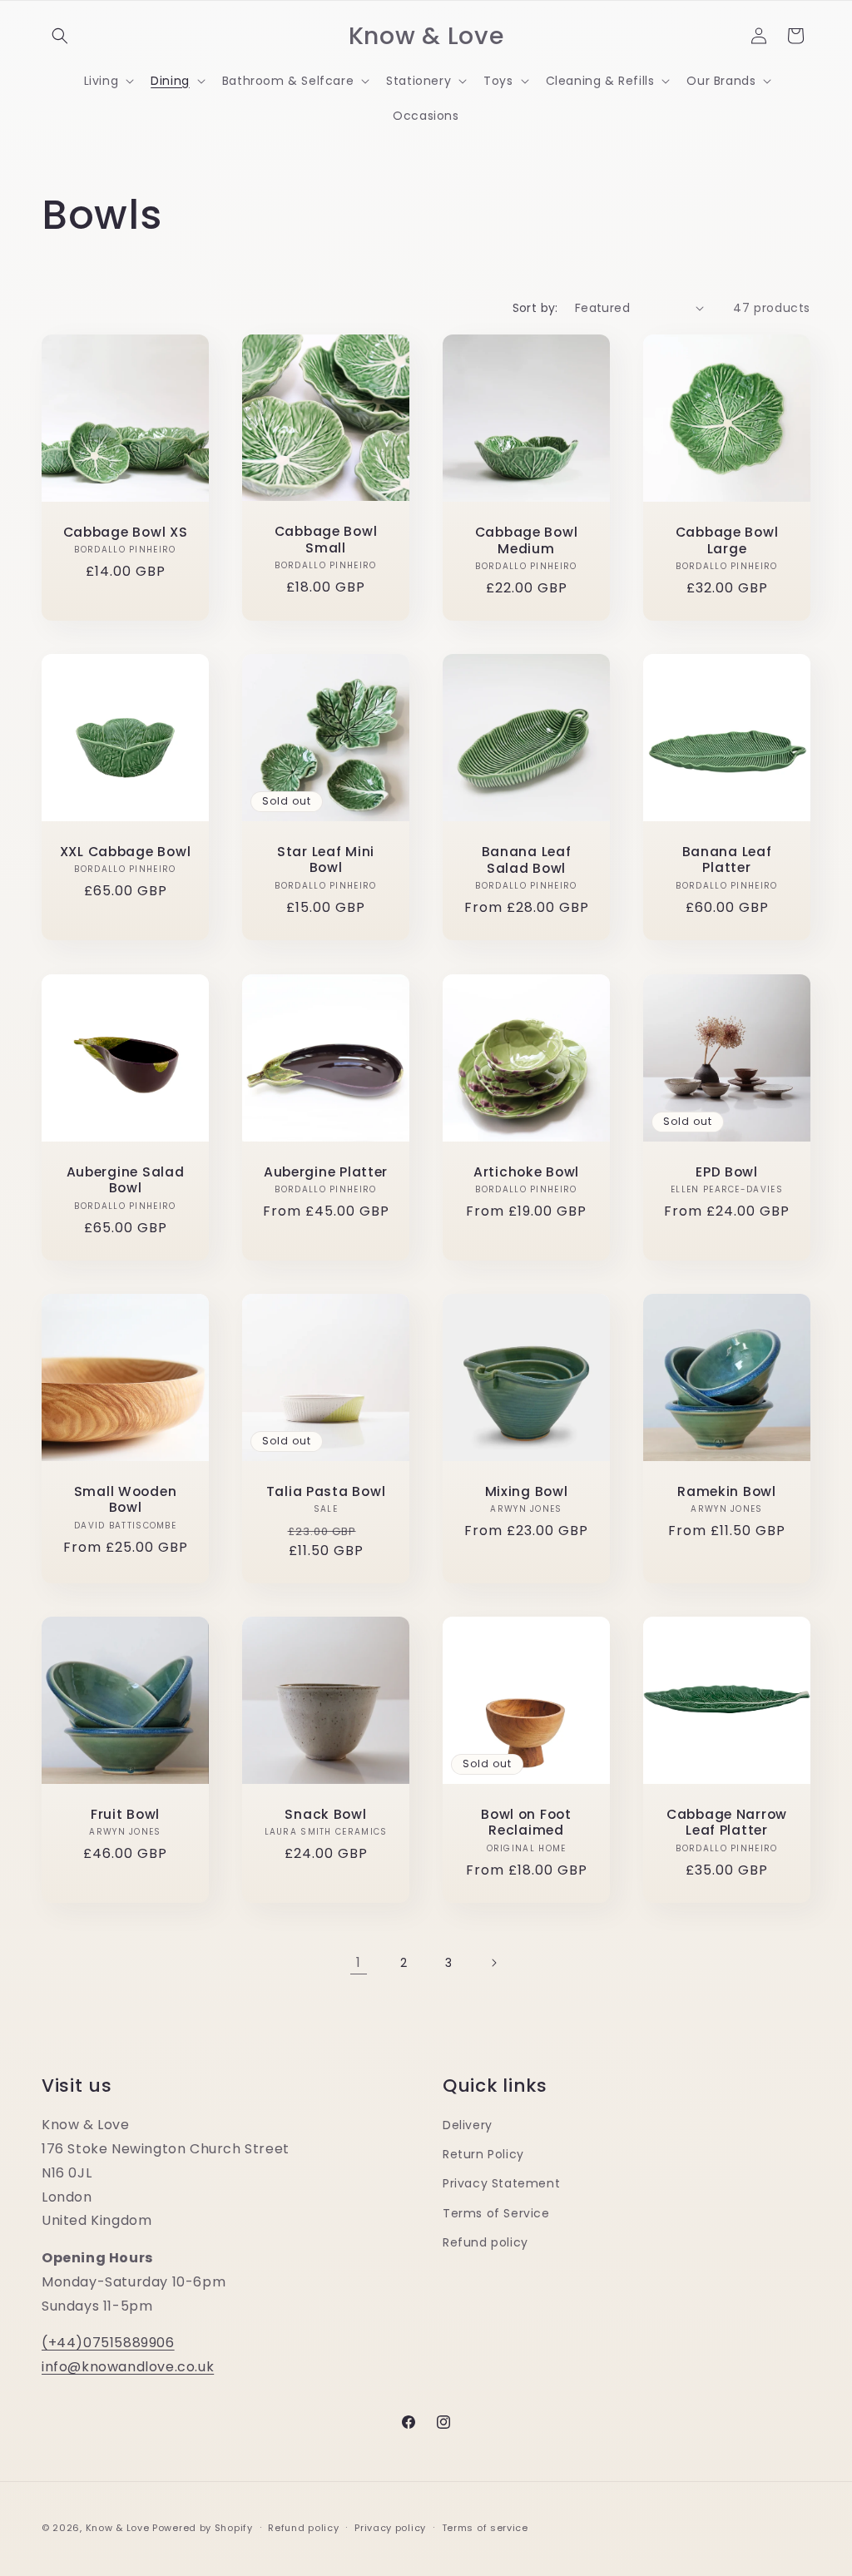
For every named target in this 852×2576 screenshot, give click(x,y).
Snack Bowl (325, 1814)
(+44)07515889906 (108, 2343)
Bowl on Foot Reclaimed (526, 1823)
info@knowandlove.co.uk (128, 2367)
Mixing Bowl (527, 1491)
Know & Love (118, 2528)
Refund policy (485, 2242)
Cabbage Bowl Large (727, 540)
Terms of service (485, 2528)
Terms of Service (496, 2213)
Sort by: (535, 308)
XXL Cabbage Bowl (126, 852)
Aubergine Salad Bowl (126, 1180)
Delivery (468, 2125)
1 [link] (359, 1962)
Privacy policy (390, 2528)
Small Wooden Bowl (126, 1500)
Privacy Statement (501, 2183)
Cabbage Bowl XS (126, 532)
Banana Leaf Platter (727, 860)
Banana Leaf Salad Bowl (527, 861)
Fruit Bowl (125, 1814)
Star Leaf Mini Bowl (326, 860)
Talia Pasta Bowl (326, 1491)
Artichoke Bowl (526, 1172)
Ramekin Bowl (727, 1491)
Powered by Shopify (203, 2528)
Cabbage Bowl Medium (527, 540)
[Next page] (493, 1963)
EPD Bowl (727, 1172)
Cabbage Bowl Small (326, 540)
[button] (60, 36)
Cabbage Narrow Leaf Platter (727, 1823)
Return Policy (483, 2154)
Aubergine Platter (326, 1171)
